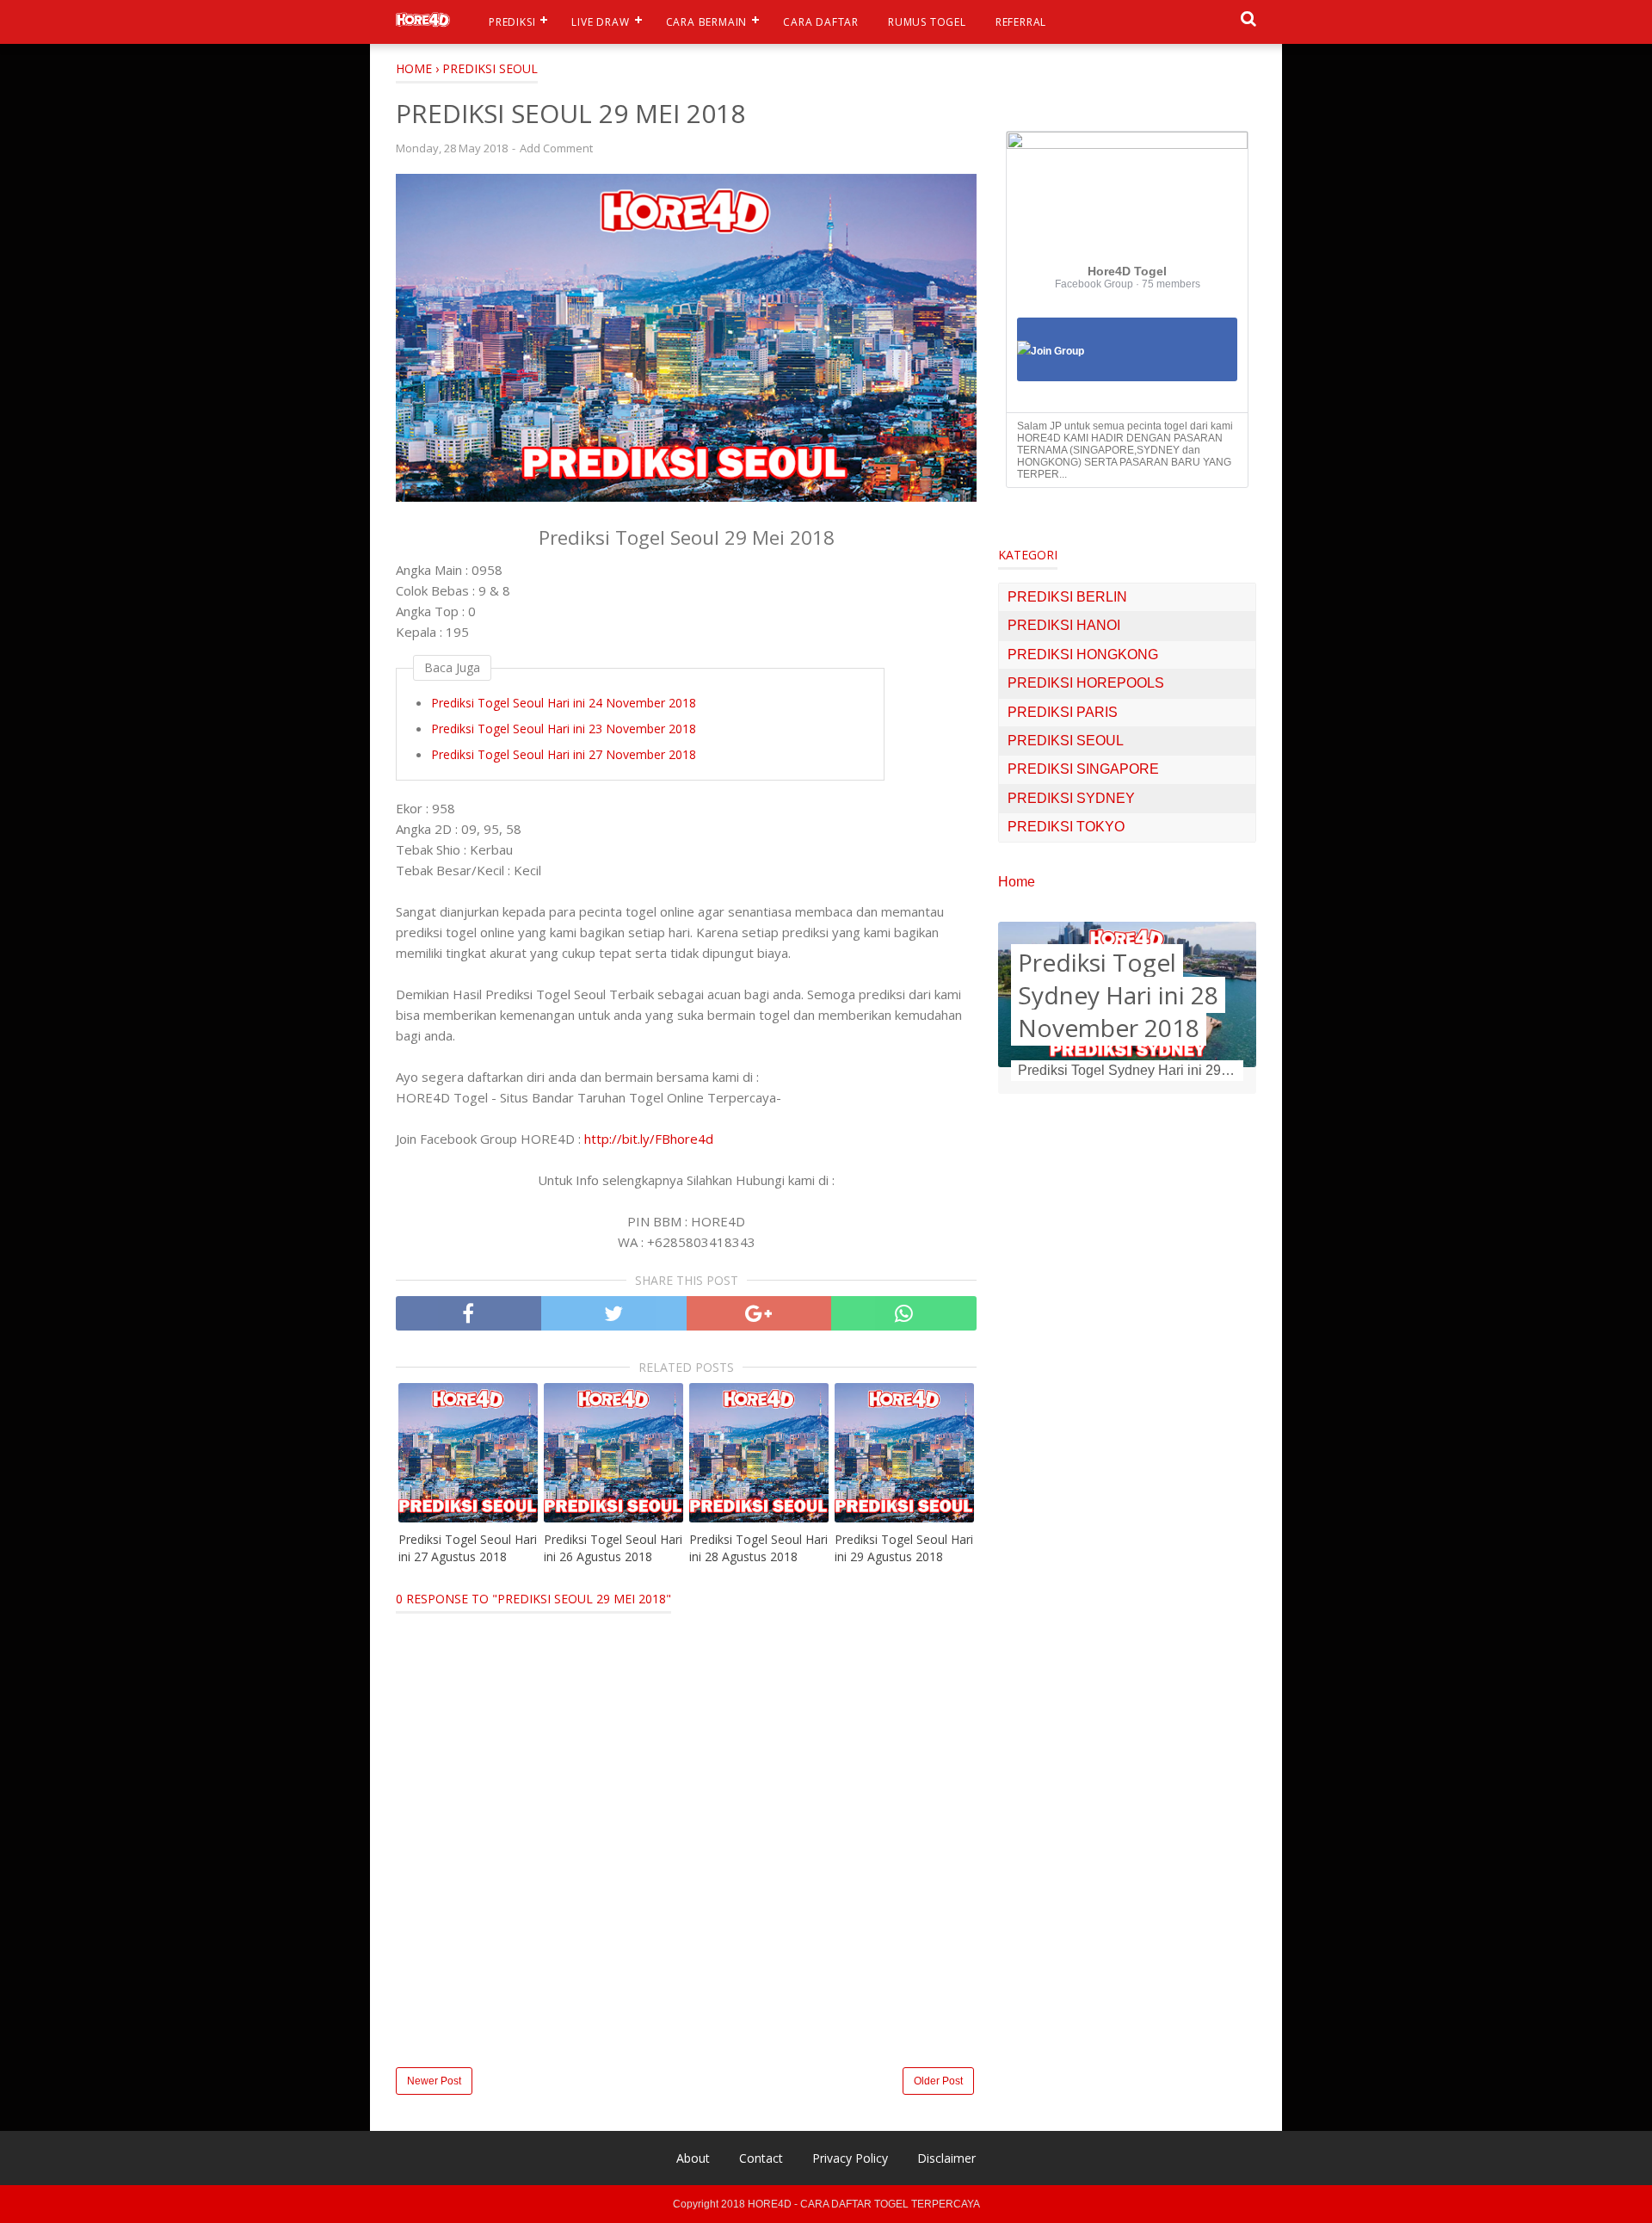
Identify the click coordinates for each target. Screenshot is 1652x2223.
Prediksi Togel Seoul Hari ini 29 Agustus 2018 (904, 1548)
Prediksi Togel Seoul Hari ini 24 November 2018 (564, 703)
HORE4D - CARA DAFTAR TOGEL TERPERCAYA (864, 2204)
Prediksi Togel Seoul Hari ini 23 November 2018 (564, 729)
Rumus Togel (927, 22)
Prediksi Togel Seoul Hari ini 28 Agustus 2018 (758, 1548)
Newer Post (434, 2081)
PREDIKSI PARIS (1063, 712)
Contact (761, 2158)
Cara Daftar (821, 22)
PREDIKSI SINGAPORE (1083, 769)
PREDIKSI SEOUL (1066, 741)
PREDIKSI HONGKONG (1083, 655)
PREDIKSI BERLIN (1067, 597)
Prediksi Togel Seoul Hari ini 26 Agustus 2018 (613, 1548)
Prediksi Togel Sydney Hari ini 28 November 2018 (1118, 995)
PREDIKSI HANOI (1064, 625)
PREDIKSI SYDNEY (1071, 798)
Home (1017, 882)
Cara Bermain (707, 22)
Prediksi (512, 22)
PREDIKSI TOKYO (1066, 827)
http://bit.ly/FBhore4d (649, 1139)
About (693, 2158)
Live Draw (600, 22)
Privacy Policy (850, 2158)
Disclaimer (946, 2158)
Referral (1021, 22)
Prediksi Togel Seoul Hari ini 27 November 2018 (564, 754)
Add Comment (556, 148)
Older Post (938, 2081)
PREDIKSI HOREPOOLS (1086, 683)
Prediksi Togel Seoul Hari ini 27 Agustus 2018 (468, 1548)
